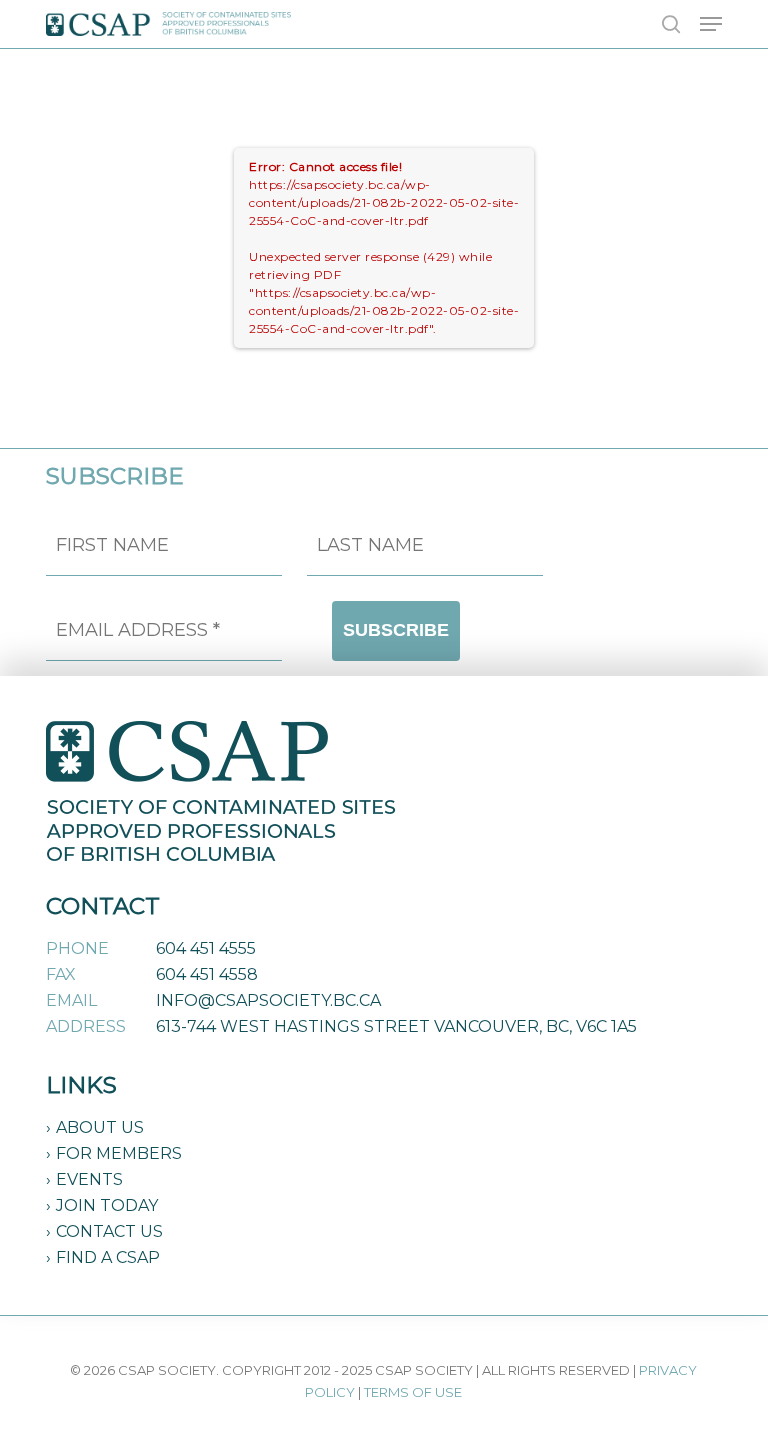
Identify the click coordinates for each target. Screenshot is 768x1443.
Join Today (107, 1205)
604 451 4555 (206, 948)
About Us (100, 1127)
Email (71, 1000)
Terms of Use (413, 1392)
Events (89, 1179)
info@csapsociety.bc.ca (268, 1000)
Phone (77, 948)
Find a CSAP (108, 1257)
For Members (119, 1153)
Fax (61, 974)
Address (86, 1026)
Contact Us (109, 1231)
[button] (711, 24)
